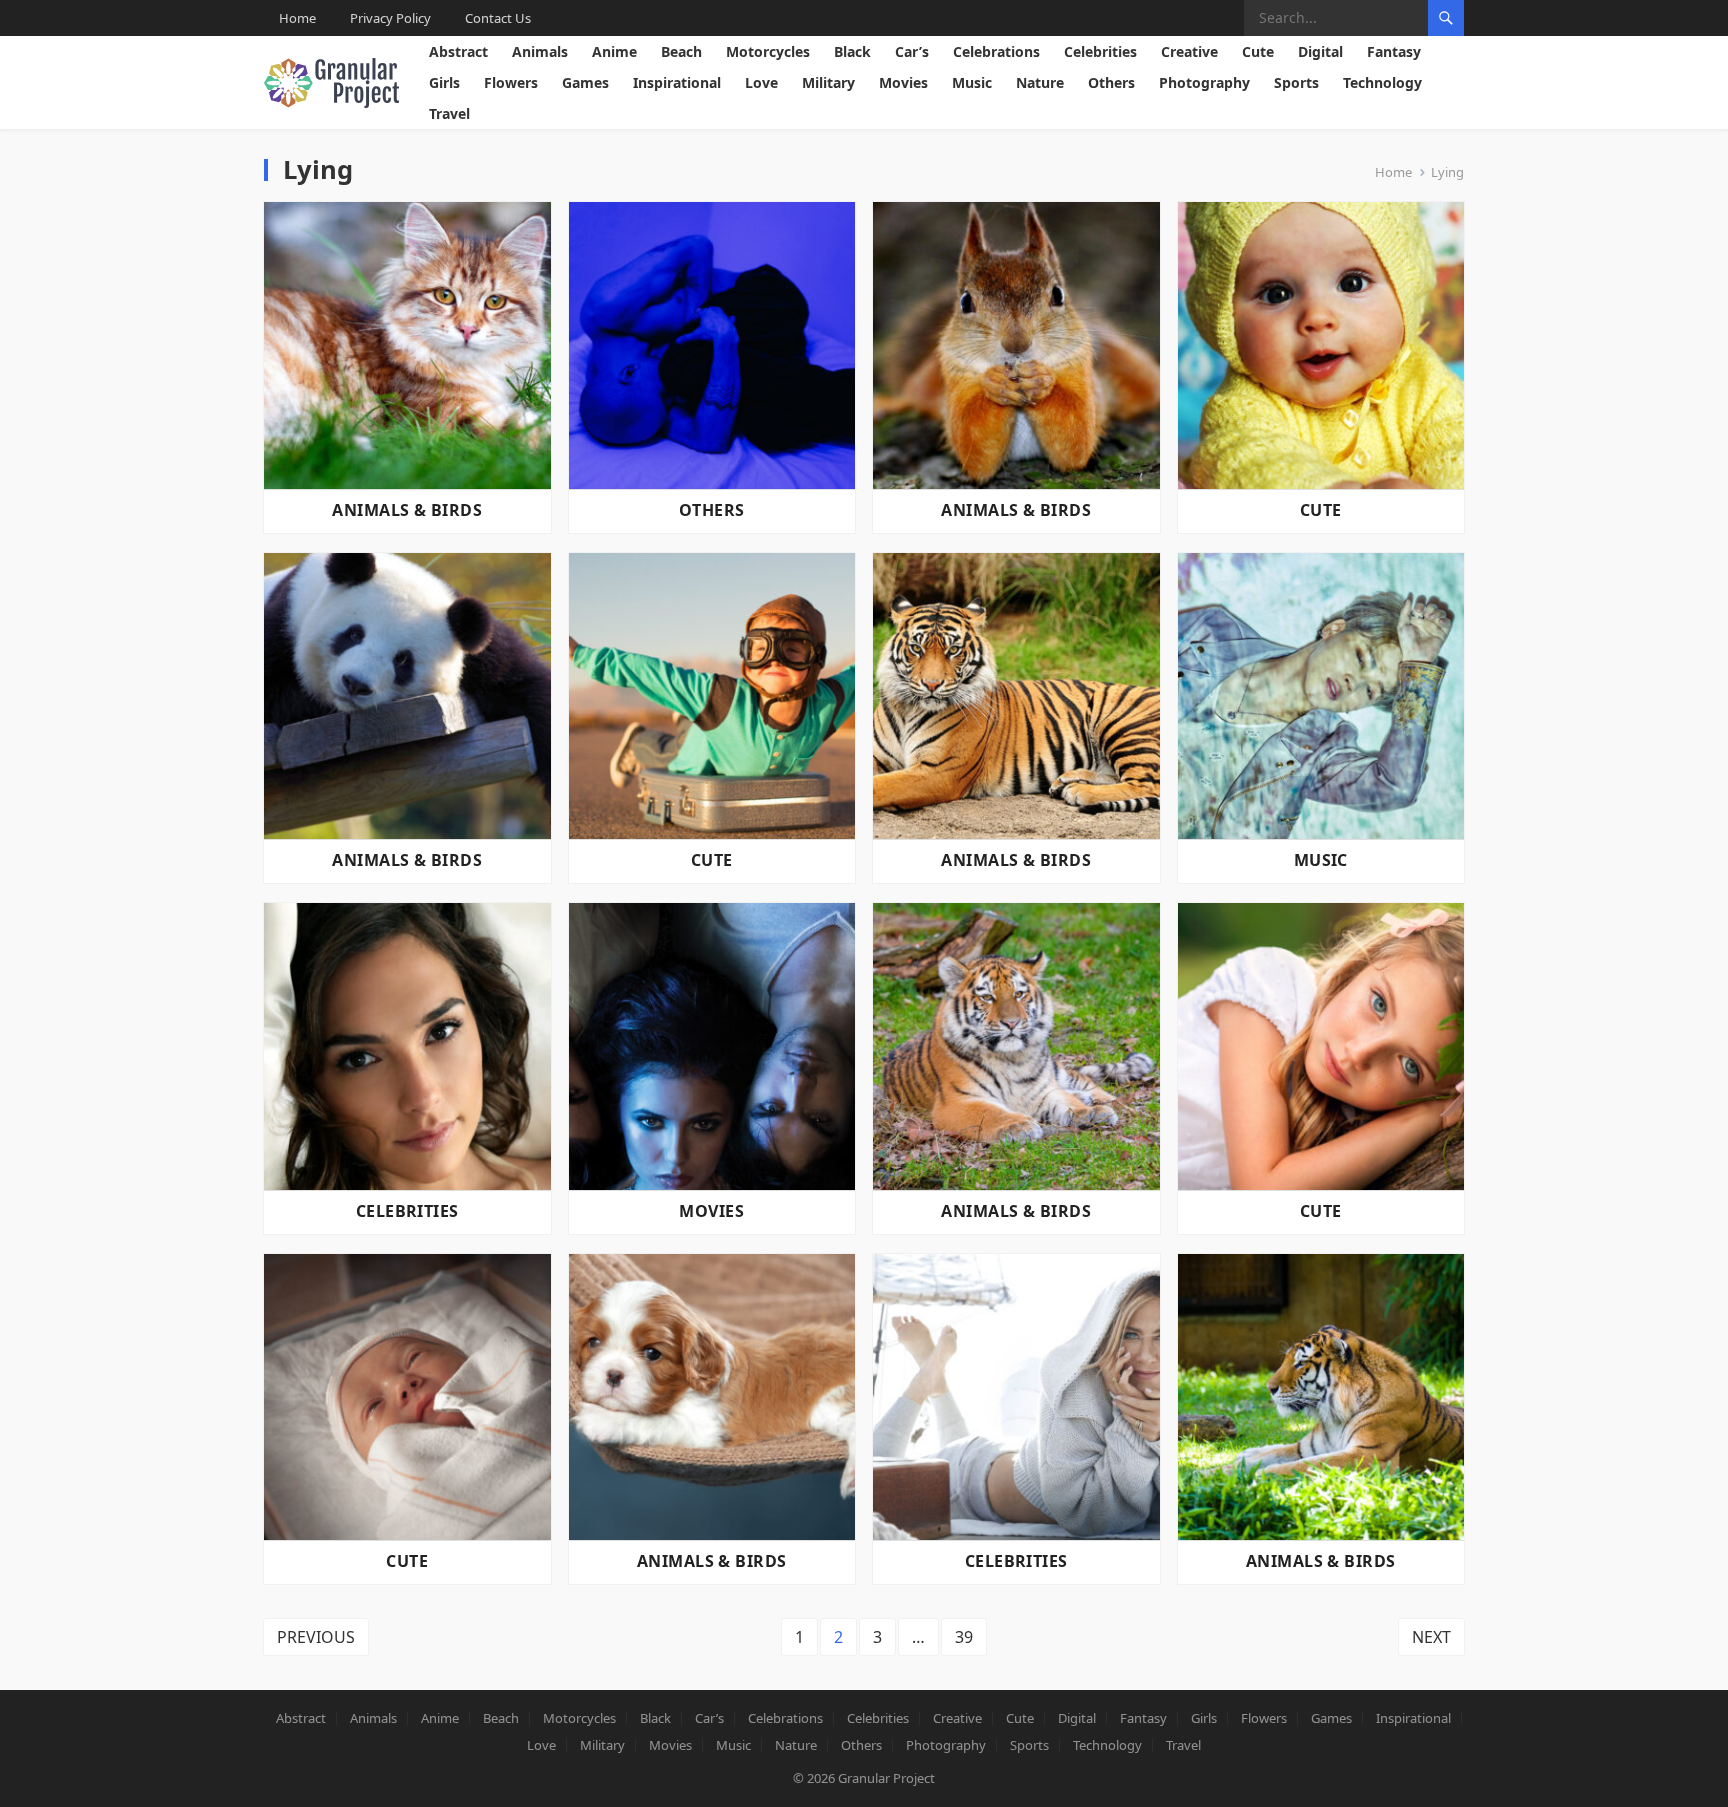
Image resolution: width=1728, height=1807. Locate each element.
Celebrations (996, 51)
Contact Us (498, 18)
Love (761, 82)
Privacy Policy (390, 18)
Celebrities (1100, 51)
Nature (1040, 82)
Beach (681, 51)
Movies (903, 82)
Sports (1296, 82)
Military (828, 82)
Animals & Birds (407, 510)
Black (852, 51)
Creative (1189, 51)
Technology (1382, 82)
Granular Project (886, 1778)
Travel (449, 113)
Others (1111, 82)
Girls (444, 82)
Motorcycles (768, 51)
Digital (1320, 51)
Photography (1204, 82)
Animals (540, 51)
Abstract (458, 51)
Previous (316, 1637)
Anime (614, 51)
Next (1431, 1637)
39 (964, 1637)
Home (297, 18)
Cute (1258, 51)
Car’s (912, 51)
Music (972, 82)
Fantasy (1394, 51)
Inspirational (677, 82)
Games (585, 82)
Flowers (511, 82)
